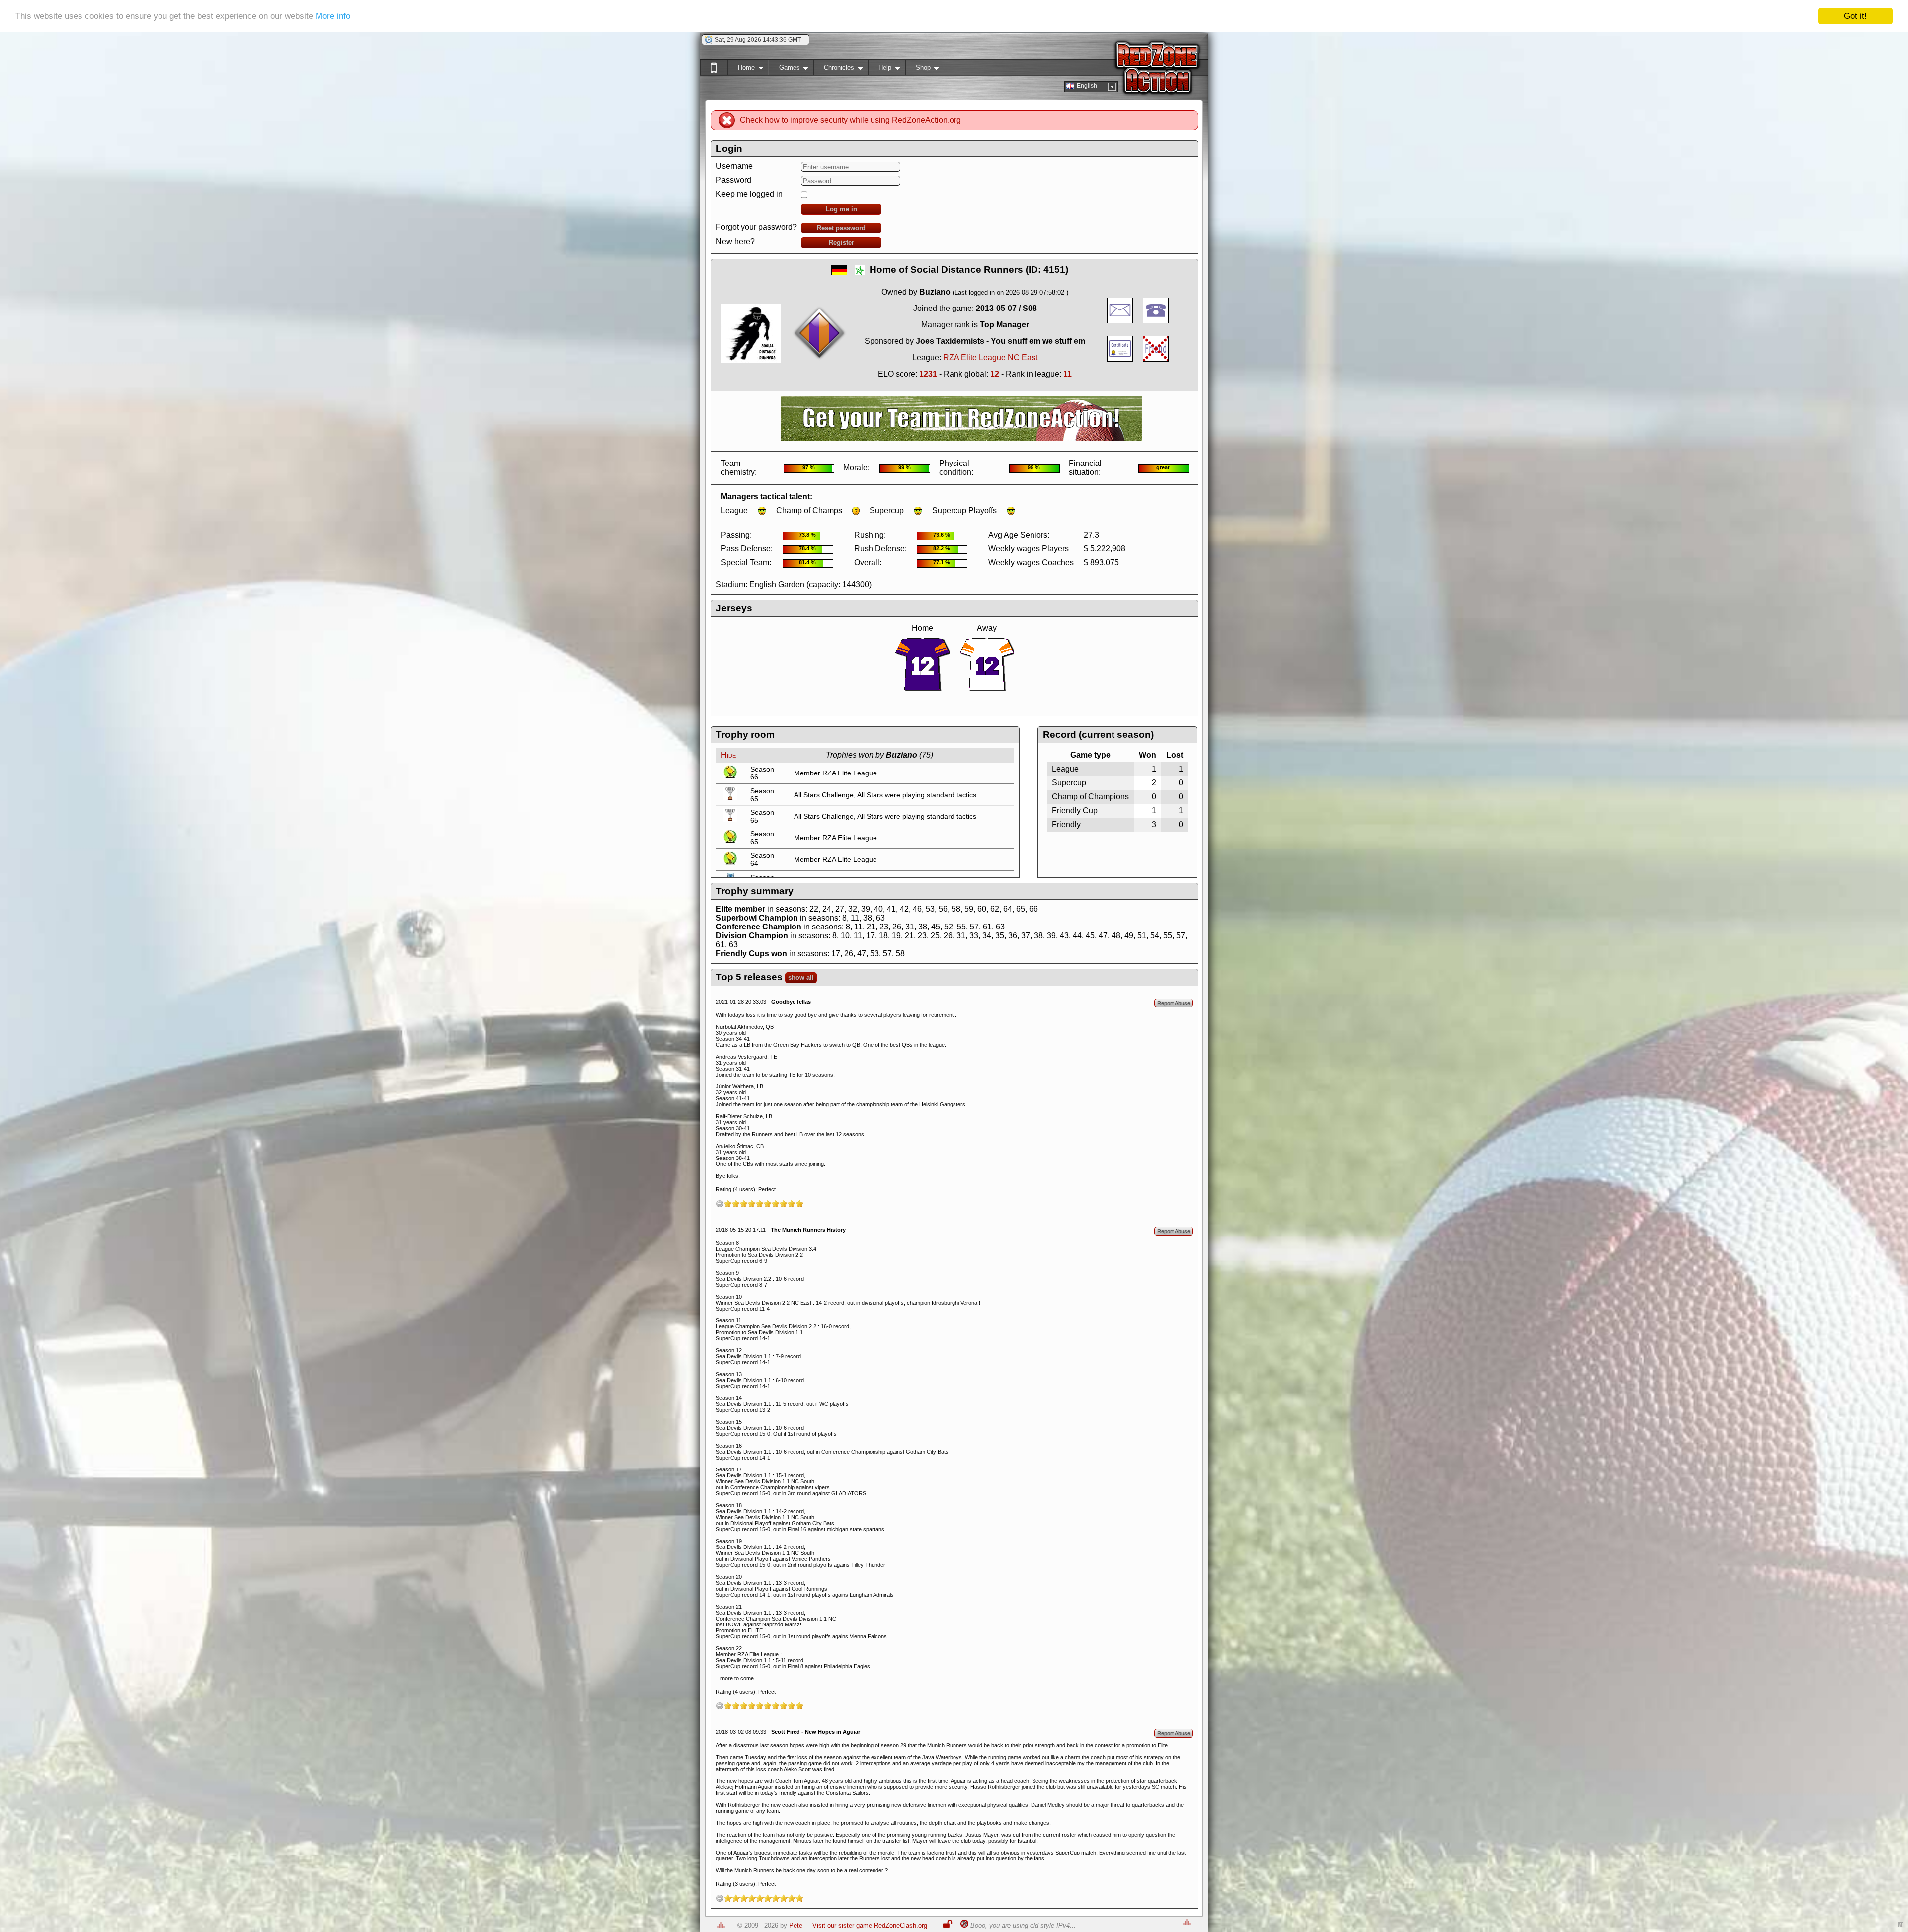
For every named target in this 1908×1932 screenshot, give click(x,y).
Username (734, 166)
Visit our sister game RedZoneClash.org (870, 1925)
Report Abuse (1174, 1003)
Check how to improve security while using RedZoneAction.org (850, 120)
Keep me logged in (749, 194)
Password (734, 180)
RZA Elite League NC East (990, 357)
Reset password (841, 228)
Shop (918, 69)
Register (841, 243)
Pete (796, 1925)
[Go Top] (721, 1925)
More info (333, 17)
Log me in (841, 209)
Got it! (1855, 16)
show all (801, 977)
